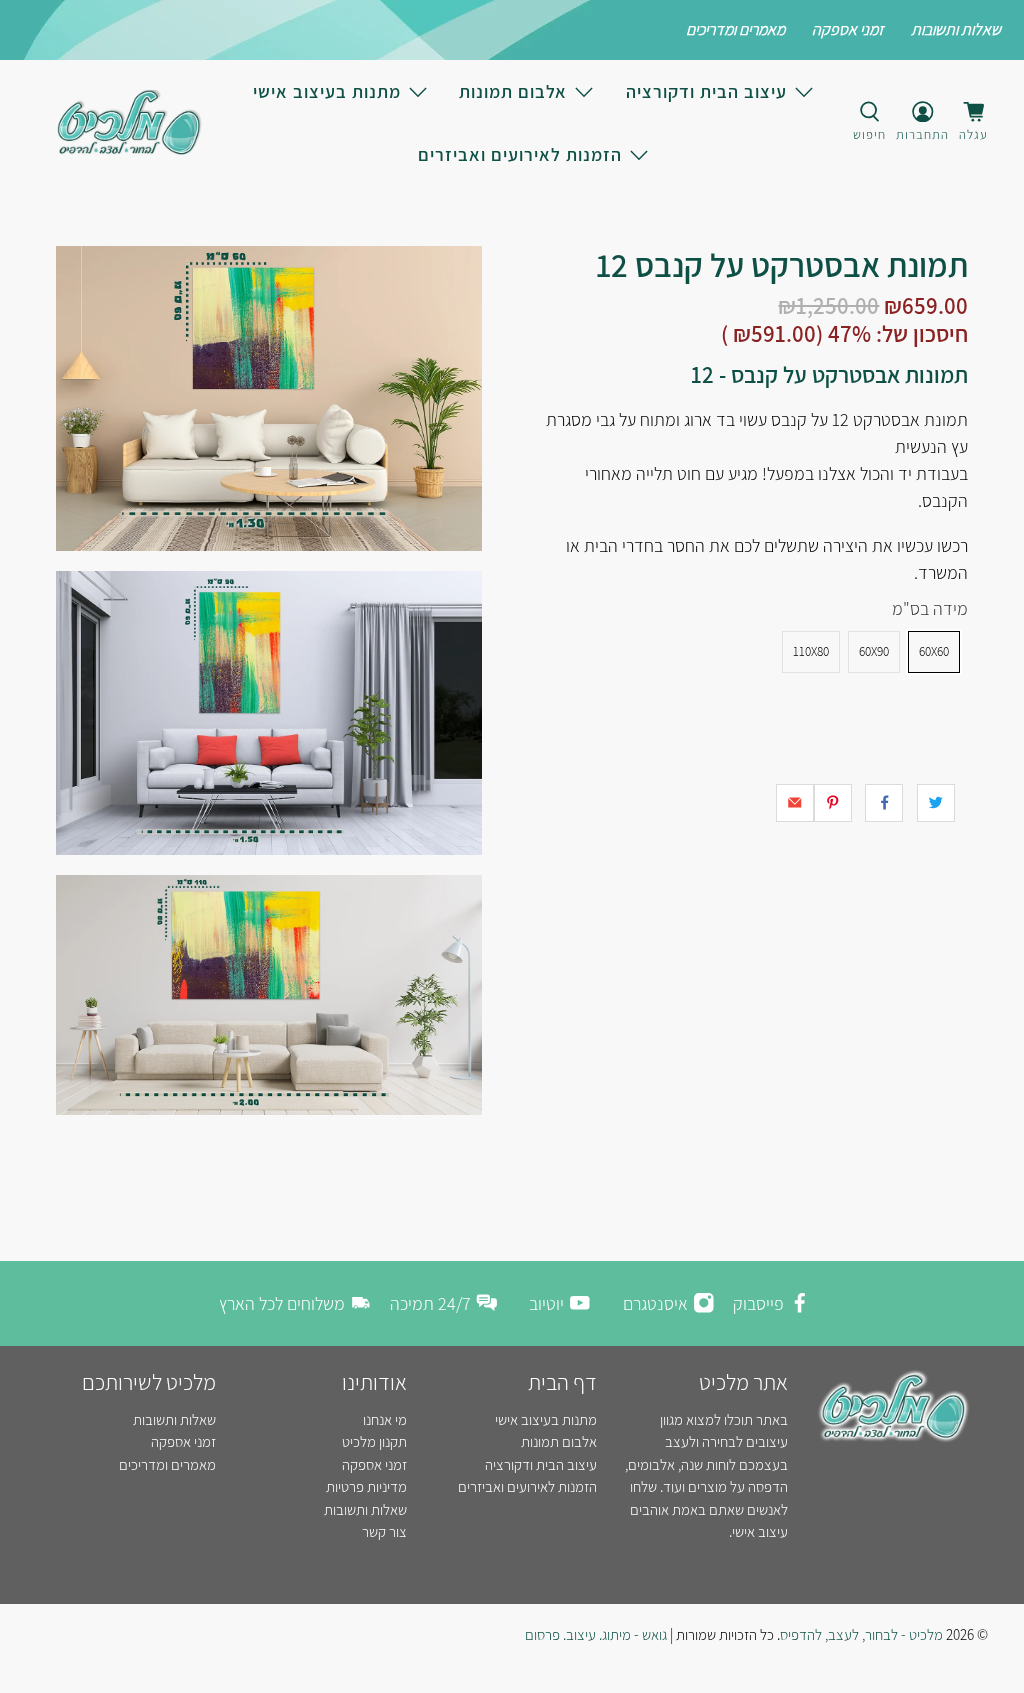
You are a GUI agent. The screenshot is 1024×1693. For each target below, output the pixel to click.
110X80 (811, 651)
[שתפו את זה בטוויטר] (936, 803)
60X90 (874, 651)
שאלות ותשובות (956, 29)
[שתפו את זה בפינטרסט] (833, 803)
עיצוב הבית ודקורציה (706, 91)
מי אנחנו (385, 1419)
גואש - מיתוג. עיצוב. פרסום (596, 1634)
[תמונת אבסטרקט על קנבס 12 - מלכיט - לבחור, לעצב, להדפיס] (269, 398)
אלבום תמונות (513, 91)
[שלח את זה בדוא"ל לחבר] (795, 803)
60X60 (934, 651)
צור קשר (384, 1531)
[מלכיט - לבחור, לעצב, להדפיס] (129, 123)
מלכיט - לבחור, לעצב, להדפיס (861, 1634)
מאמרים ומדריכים (735, 29)
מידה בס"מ (930, 608)
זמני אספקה (848, 29)
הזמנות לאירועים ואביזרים (520, 154)
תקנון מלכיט (374, 1441)
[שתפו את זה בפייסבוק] (884, 803)
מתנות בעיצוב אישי (327, 91)
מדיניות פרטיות (366, 1486)
